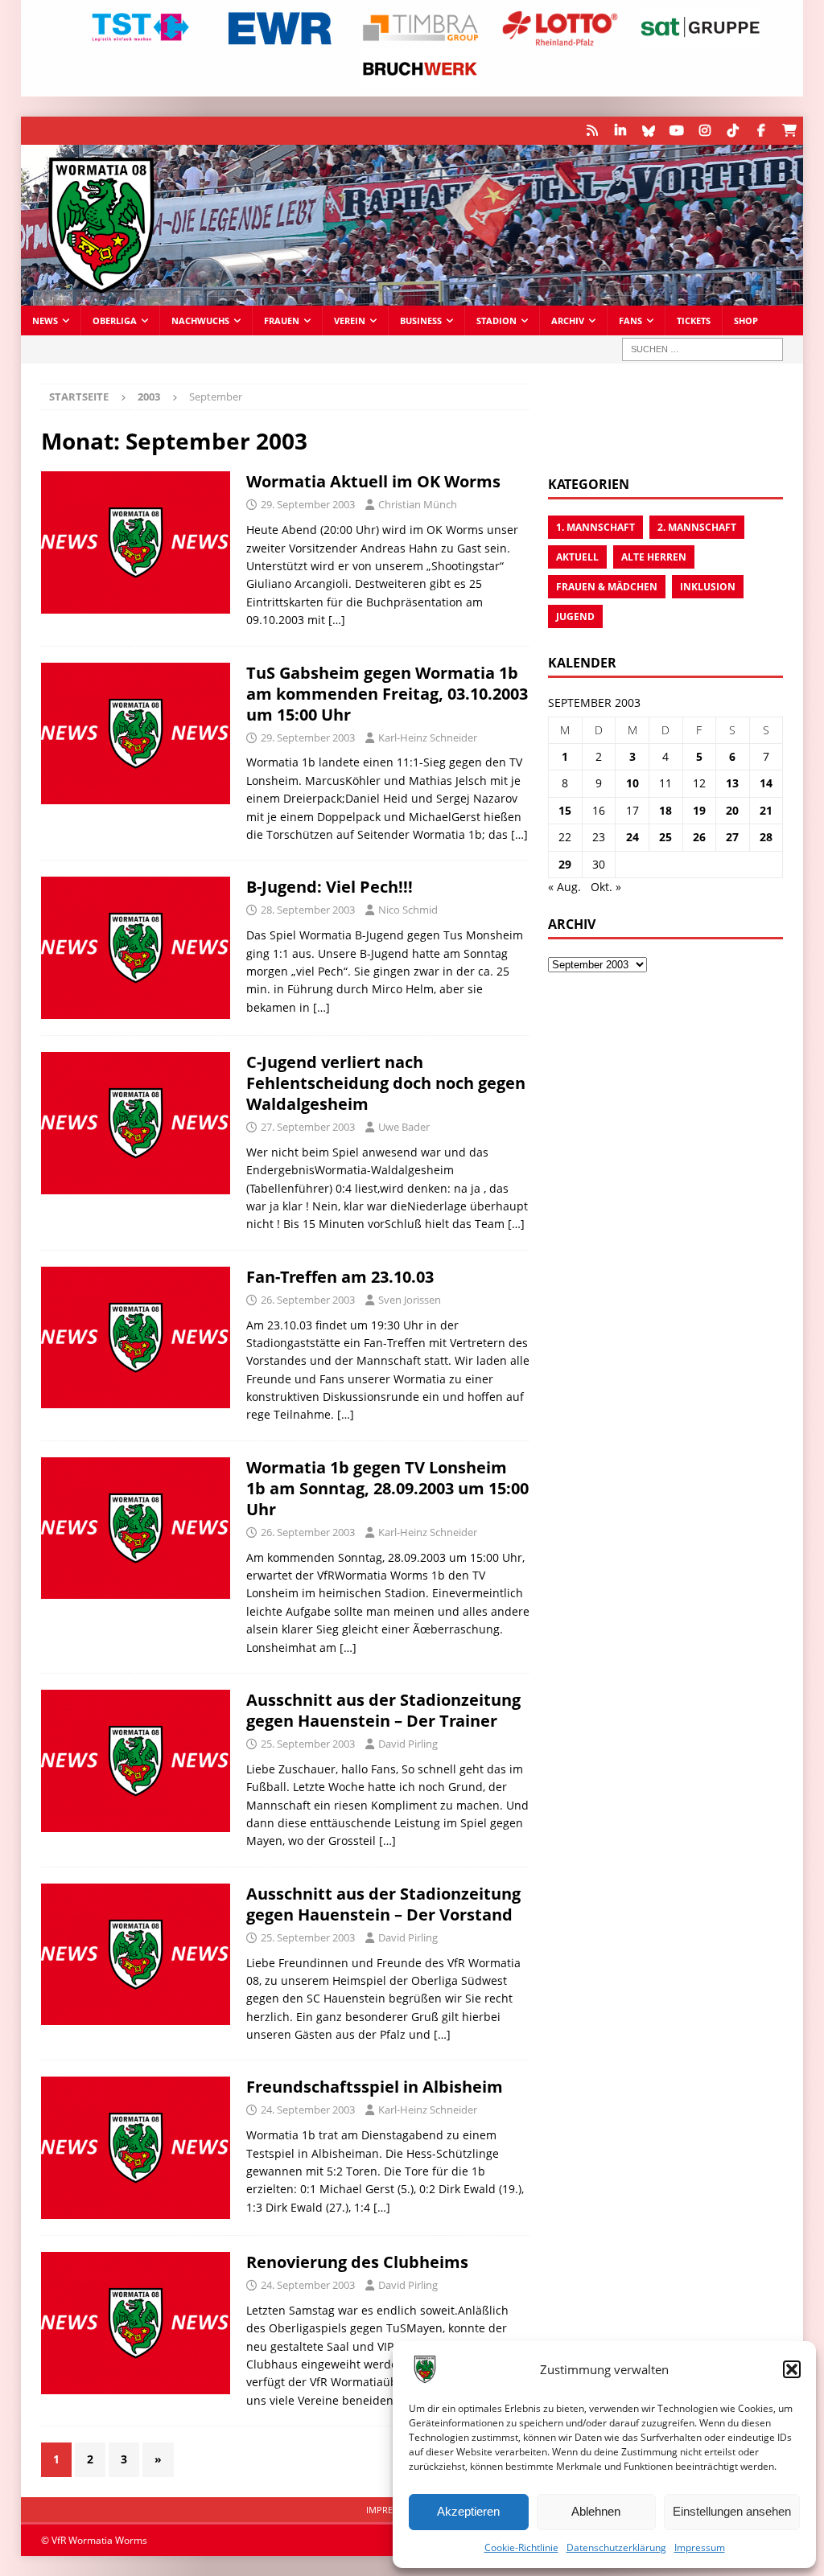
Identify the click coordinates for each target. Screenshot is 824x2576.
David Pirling (408, 1744)
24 (632, 837)
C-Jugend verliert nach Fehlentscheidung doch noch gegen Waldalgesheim (386, 1083)
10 (632, 783)
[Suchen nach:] (702, 349)
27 (732, 837)
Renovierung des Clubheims (357, 2262)
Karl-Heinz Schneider (428, 737)
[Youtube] (676, 131)
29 (565, 864)
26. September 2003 (308, 1300)
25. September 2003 (308, 1744)
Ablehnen (596, 2511)
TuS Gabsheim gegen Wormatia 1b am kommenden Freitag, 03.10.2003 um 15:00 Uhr (387, 694)
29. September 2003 (308, 504)
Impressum (700, 2547)
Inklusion (708, 587)
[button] (792, 2369)
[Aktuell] (136, 542)
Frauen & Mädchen (607, 587)
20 (732, 810)
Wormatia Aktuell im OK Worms (373, 481)
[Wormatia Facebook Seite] (761, 131)
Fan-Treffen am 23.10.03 (340, 1277)
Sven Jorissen (410, 1300)
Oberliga (115, 320)
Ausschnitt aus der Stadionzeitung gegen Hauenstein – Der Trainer (383, 1710)
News (45, 320)
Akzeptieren (468, 2511)
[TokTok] (733, 131)
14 (766, 783)
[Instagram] (705, 131)
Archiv (568, 320)
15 (565, 810)
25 (665, 837)
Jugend (575, 616)
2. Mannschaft (697, 527)
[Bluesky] (648, 131)
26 (699, 837)
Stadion (496, 320)
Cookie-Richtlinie (521, 2547)
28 (766, 837)
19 (699, 810)
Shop (746, 320)
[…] (337, 620)
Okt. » (606, 887)
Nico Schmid (408, 910)
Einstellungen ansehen (732, 2511)
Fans (630, 320)
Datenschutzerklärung (616, 2547)
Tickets (694, 320)
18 (665, 810)
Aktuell (577, 557)
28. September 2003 (308, 910)
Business (421, 320)
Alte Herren (654, 557)
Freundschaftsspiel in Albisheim (375, 2087)
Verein (350, 320)
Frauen (282, 320)
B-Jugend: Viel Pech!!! (330, 887)
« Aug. (564, 887)
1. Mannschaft (595, 527)
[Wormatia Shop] (789, 131)
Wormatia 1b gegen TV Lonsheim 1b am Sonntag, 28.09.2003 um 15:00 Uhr (387, 1488)
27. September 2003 (308, 1127)
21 (766, 810)
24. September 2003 (308, 2110)
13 (732, 783)
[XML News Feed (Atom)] (592, 131)
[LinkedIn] (620, 131)
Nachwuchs (200, 320)
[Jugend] (136, 948)
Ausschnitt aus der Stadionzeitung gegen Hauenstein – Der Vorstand (383, 1904)
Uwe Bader (404, 1127)
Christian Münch (418, 504)
